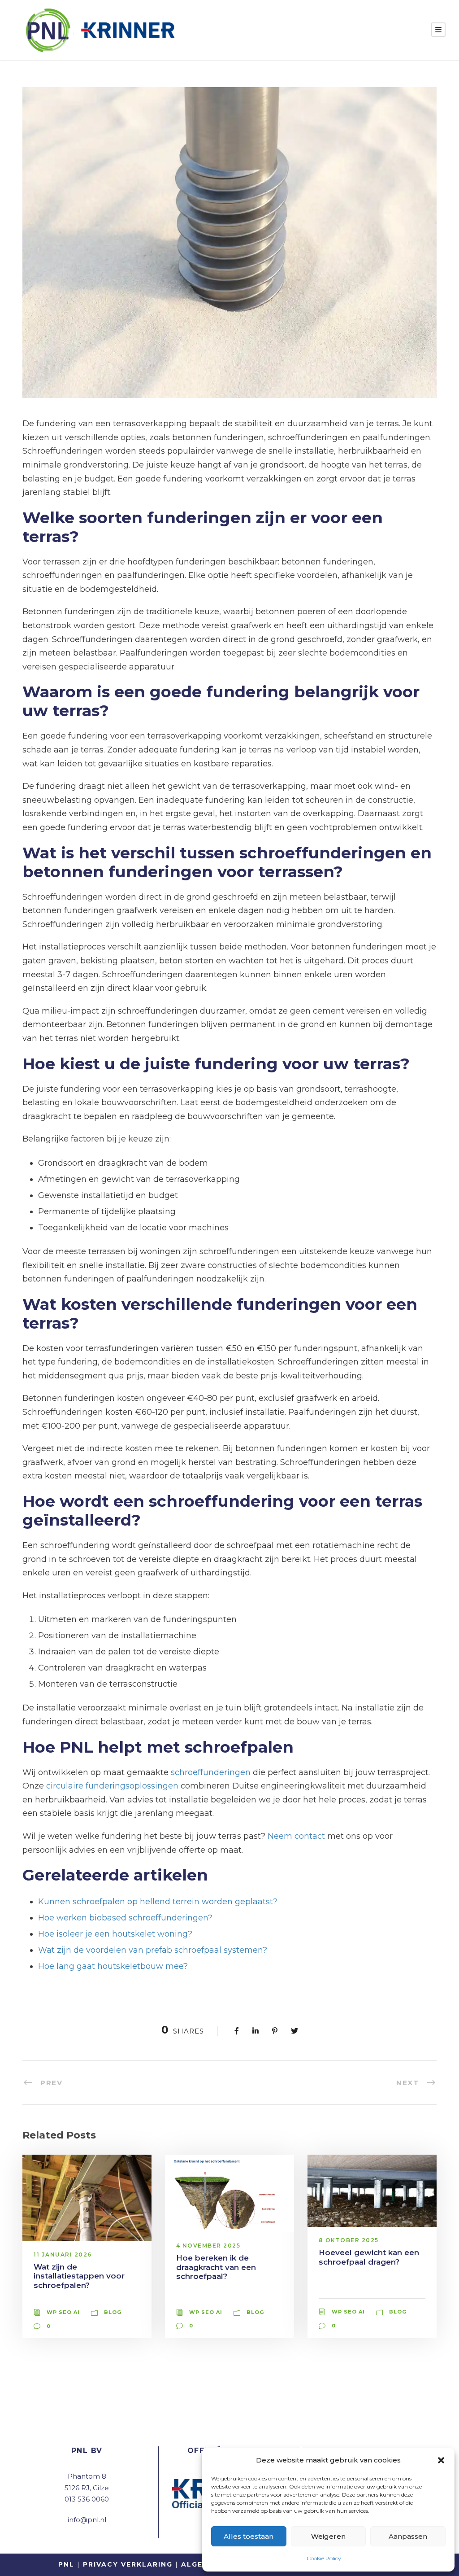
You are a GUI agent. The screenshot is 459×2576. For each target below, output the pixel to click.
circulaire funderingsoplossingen (112, 1786)
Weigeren (328, 2536)
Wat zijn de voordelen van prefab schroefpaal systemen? (153, 1950)
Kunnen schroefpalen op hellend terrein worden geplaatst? (158, 1902)
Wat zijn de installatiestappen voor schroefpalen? (79, 2276)
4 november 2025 (208, 2246)
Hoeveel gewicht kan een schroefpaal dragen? (369, 2257)
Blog (113, 2312)
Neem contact (296, 1836)
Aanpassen (408, 2536)
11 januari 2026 (63, 2255)
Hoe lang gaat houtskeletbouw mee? (113, 1966)
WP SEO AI (63, 2312)
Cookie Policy (324, 2558)
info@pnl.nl (87, 2520)
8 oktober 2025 (349, 2240)
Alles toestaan (249, 2536)
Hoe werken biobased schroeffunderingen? (125, 1918)
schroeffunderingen (211, 1772)
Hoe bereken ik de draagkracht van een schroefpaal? (216, 2267)
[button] (441, 2460)
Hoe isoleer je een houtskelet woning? (115, 1934)
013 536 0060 (87, 2499)
